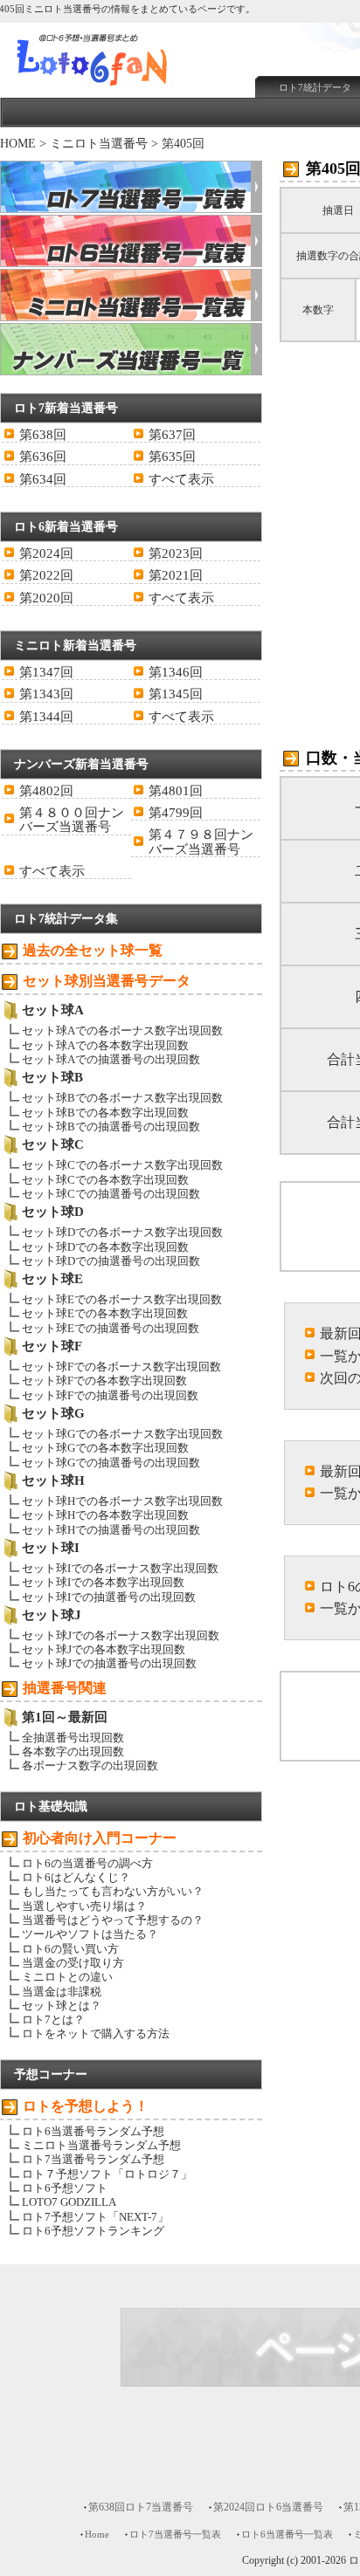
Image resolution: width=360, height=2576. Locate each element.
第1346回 (176, 672)
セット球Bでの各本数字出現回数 (105, 1113)
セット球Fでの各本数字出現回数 (104, 1381)
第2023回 (176, 553)
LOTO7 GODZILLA (69, 2202)
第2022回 (46, 575)
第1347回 (46, 672)
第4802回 (46, 791)
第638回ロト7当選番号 (141, 2507)
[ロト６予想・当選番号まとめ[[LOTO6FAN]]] (123, 88)
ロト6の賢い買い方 (70, 1949)
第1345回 (176, 694)
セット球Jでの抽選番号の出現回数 (109, 1663)
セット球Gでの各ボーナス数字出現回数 (122, 1434)
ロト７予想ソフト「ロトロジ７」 (107, 2174)
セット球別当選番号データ (107, 981)
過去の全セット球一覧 (93, 950)
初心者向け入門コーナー (100, 1838)
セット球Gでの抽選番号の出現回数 (111, 1463)
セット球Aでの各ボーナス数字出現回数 (122, 1030)
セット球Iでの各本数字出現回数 (103, 1582)
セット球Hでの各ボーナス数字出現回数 (122, 1501)
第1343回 (46, 694)
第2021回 (176, 575)
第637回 (172, 435)
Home (97, 2534)
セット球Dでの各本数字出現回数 (105, 1247)
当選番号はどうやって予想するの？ (113, 1920)
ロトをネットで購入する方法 (96, 2033)
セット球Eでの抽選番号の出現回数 (111, 1328)
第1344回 (46, 717)
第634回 (43, 479)
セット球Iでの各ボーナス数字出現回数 (120, 1568)
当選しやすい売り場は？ (84, 1906)
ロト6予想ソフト (65, 2188)
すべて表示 (181, 479)
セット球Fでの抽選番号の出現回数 (110, 1395)
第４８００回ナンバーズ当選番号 (72, 820)
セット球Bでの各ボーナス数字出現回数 (122, 1098)
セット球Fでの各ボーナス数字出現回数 (121, 1367)
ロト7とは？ (53, 2020)
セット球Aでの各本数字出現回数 (105, 1045)
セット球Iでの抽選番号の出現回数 (109, 1597)
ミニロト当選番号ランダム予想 (101, 2145)
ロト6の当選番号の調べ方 (87, 1863)
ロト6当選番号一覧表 (287, 2534)
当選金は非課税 (62, 1992)
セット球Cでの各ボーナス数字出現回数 (122, 1165)
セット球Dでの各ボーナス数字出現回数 (122, 1232)
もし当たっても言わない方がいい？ (113, 1891)
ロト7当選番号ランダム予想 (93, 2159)
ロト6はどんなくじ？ (76, 1877)
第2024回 (46, 553)
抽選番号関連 (65, 1688)
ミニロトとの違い (67, 1977)
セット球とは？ (62, 2006)
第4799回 (176, 813)
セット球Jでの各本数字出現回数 (104, 1649)
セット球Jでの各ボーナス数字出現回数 (121, 1635)
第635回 (172, 457)
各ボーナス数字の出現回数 (90, 1765)
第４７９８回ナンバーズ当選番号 (201, 841)
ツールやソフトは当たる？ (90, 1934)
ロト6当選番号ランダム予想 (93, 2131)
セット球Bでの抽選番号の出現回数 (111, 1127)
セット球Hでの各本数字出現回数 (105, 1515)
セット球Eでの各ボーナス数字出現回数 (122, 1299)
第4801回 (176, 791)
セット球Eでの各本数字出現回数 (105, 1313)
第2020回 (46, 598)
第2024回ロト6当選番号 (268, 2507)
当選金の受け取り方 (73, 1963)
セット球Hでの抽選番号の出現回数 (111, 1530)
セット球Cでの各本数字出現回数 (105, 1180)
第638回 (43, 435)
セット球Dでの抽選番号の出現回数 (111, 1261)
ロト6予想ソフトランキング (93, 2231)
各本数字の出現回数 (73, 1752)
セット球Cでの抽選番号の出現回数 (111, 1194)
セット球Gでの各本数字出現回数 (105, 1448)
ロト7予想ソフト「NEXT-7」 (95, 2217)
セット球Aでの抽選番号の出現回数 (111, 1059)
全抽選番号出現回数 (73, 1738)
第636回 (43, 457)
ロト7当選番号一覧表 (175, 2534)
